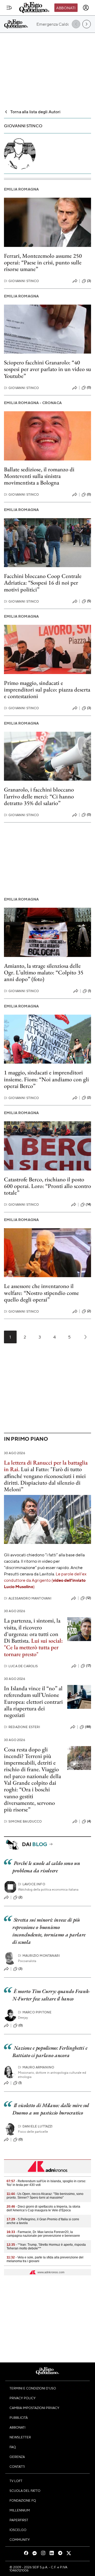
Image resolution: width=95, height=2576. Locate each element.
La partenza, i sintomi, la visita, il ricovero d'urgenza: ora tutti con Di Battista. (32, 1631)
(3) (89, 281)
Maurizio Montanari (39, 1956)
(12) (88, 1598)
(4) (89, 1821)
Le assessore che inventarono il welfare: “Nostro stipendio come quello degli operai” (41, 1293)
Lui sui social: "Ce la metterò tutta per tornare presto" (33, 1647)
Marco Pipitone (35, 2012)
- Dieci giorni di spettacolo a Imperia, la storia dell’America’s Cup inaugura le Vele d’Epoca (43, 2208)
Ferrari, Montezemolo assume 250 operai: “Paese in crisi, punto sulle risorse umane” (43, 263)
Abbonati (66, 8)
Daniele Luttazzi (35, 2126)
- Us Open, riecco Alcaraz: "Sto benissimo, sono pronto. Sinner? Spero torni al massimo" (45, 2196)
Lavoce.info (32, 1884)
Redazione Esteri (22, 1727)
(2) (89, 1097)
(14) (88, 1204)
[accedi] (86, 8)
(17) (89, 1666)
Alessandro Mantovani (28, 1598)
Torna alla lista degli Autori (35, 112)
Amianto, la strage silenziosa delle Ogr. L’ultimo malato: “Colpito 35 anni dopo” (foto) (44, 973)
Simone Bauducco (23, 1821)
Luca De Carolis (21, 1666)
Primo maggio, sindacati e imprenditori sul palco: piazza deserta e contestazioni (47, 690)
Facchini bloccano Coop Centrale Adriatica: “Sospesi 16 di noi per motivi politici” (43, 583)
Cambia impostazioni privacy (34, 2408)
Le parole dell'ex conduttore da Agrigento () (45, 1580)
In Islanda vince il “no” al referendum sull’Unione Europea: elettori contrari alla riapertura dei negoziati (33, 1702)
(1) (89, 991)
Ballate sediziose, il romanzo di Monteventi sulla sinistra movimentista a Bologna (39, 476)
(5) (89, 601)
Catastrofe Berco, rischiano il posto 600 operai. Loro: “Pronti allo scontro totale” (47, 1186)
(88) (88, 1727)
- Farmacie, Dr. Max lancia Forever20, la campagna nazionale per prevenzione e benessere (43, 2234)
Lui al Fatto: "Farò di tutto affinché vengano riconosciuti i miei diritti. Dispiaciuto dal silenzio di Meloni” (45, 1479)
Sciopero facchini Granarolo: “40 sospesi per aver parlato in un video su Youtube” (47, 369)
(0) (89, 387)
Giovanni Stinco (22, 281)
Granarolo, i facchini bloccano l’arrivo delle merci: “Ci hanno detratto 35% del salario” (39, 796)
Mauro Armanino (36, 2067)
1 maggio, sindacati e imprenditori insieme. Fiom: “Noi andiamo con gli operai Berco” (46, 1079)
